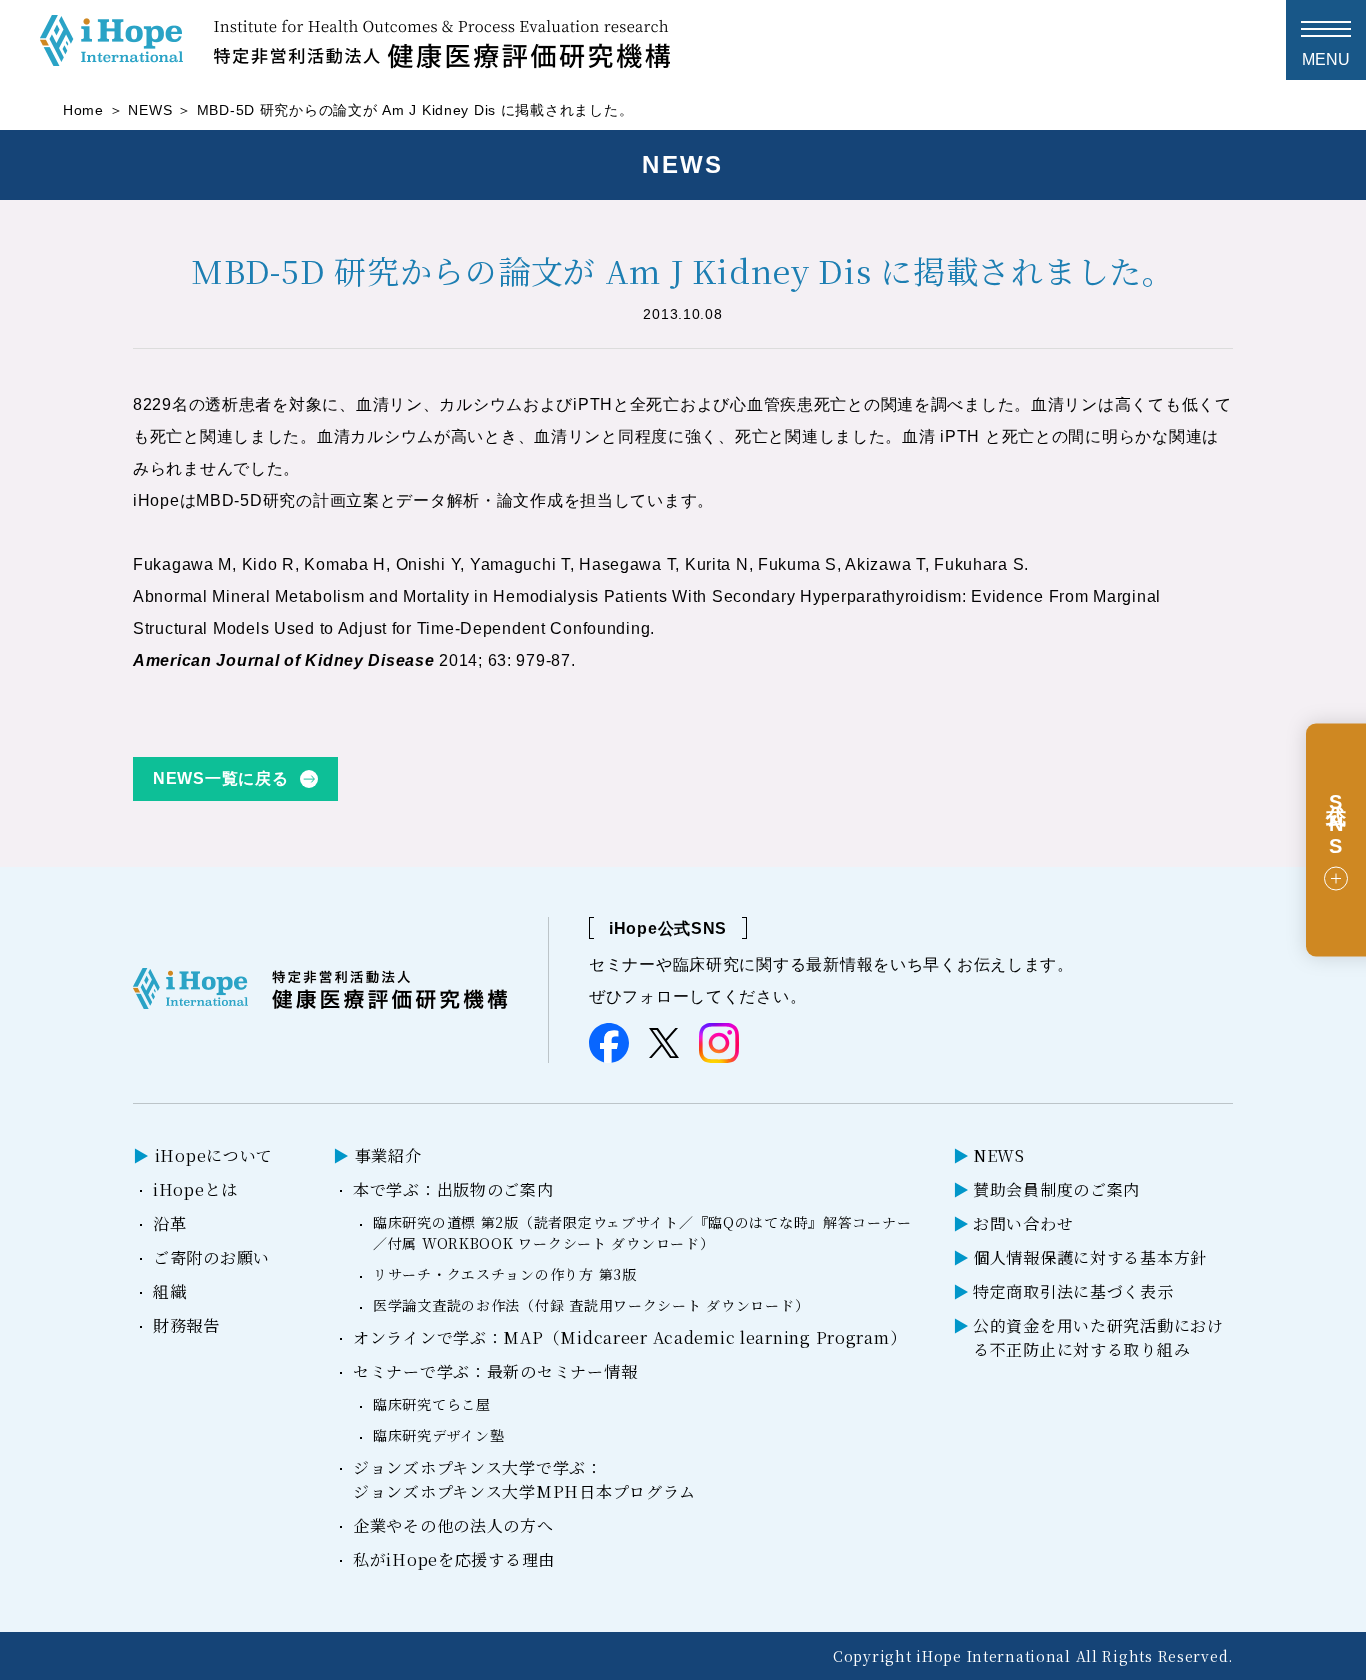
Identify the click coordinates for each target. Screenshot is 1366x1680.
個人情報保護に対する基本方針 (1090, 1257)
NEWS (150, 110)
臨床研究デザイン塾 (438, 1435)
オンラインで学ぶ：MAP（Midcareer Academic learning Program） (629, 1337)
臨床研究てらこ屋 (432, 1404)
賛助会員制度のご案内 (1056, 1189)
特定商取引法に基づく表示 (1073, 1291)
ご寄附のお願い (211, 1257)
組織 (169, 1291)
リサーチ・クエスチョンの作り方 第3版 (505, 1274)
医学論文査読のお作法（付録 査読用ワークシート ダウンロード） (591, 1305)
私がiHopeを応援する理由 (454, 1559)
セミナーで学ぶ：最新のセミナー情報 (495, 1371)
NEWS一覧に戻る (220, 778)
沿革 (169, 1223)
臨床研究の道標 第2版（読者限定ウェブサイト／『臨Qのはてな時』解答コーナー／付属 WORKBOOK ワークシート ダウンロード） (642, 1232)
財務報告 (186, 1325)
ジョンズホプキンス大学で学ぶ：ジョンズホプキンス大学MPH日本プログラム (524, 1479)
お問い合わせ (1023, 1223)
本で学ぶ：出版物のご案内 (453, 1189)
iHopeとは (195, 1189)
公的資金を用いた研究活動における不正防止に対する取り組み (1098, 1337)
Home (83, 110)
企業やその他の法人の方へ (453, 1525)
